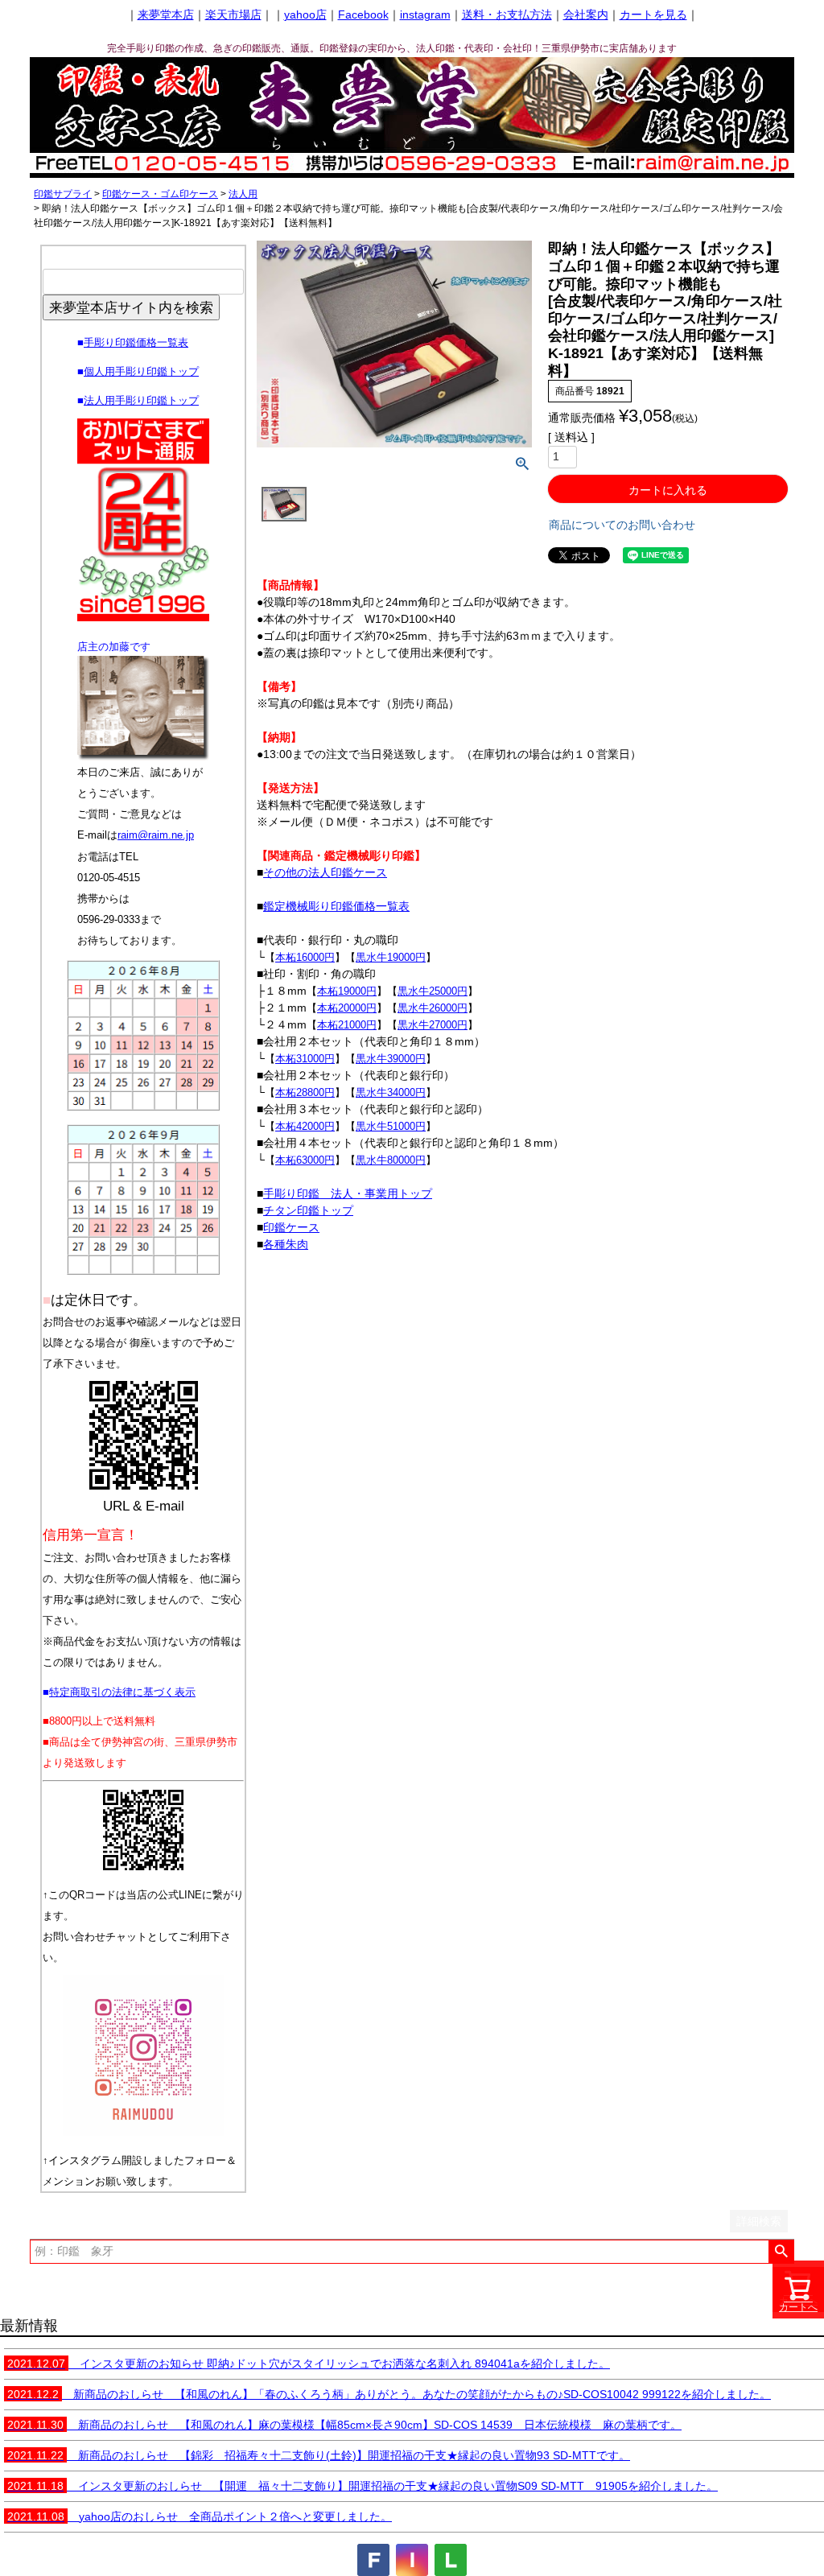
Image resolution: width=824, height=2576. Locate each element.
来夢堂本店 (166, 14)
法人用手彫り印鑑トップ (141, 400)
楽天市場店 (233, 14)
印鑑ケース (291, 1227)
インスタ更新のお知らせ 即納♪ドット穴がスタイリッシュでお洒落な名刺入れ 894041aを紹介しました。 (309, 2364)
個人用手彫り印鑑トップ (141, 371)
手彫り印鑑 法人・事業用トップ (348, 1193)
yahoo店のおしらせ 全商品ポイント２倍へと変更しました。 (200, 2516)
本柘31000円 (305, 1059)
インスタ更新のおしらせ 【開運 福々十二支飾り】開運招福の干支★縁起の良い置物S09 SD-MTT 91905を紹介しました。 (363, 2486)
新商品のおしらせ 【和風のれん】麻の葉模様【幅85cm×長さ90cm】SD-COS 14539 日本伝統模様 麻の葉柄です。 (344, 2425)
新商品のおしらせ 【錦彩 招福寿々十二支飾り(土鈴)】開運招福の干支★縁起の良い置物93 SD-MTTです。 (319, 2455)
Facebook (363, 14)
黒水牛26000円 (433, 1008)
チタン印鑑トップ (308, 1210)
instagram (425, 14)
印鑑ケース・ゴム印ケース (160, 194)
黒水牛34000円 (391, 1092)
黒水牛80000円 (391, 1160)
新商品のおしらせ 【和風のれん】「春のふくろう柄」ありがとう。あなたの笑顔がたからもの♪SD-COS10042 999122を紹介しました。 (389, 2394)
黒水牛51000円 (391, 1126)
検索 (781, 2252)
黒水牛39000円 (391, 1059)
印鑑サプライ (63, 194)
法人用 (243, 194)
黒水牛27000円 (433, 1025)
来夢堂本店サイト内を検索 (131, 307)
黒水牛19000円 (391, 957)
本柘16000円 (305, 957)
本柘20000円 (347, 1008)
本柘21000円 (347, 1025)
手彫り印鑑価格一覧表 (136, 342)
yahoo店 (305, 14)
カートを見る (653, 14)
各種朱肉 (286, 1244)
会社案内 (586, 14)
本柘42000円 (305, 1126)
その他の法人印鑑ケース (325, 872)
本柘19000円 (347, 991)
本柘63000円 (305, 1160)
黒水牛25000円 (433, 991)
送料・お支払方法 (507, 14)
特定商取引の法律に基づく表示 (122, 1692)
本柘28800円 (305, 1092)
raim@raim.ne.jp (156, 835)
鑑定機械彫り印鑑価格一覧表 (336, 906)
